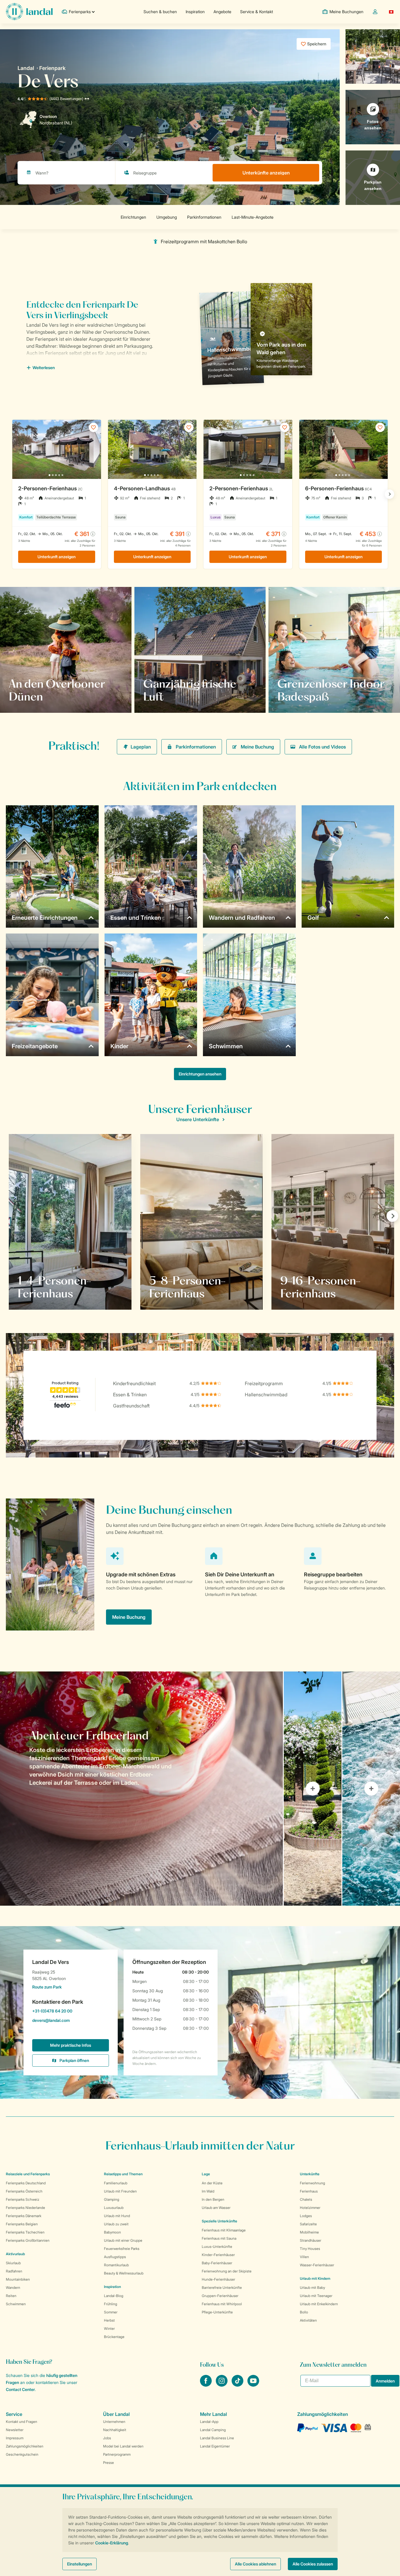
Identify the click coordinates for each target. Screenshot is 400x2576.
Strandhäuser (311, 2240)
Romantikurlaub (116, 2265)
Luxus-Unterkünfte (217, 2247)
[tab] (141, 1789)
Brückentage (114, 2337)
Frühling (111, 2304)
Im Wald (208, 2191)
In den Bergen (213, 2199)
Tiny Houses (310, 2249)
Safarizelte (308, 2224)
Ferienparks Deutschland (26, 2183)
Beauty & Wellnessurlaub (124, 2273)
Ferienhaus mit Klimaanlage (224, 2230)
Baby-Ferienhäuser (217, 2263)
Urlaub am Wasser (216, 2208)
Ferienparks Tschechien (25, 2232)
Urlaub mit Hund (117, 2216)
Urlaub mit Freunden (120, 2191)
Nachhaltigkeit (115, 2430)
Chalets (306, 2199)
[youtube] (253, 2385)
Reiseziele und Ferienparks (28, 2174)
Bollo (304, 2312)
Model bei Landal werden (123, 2446)
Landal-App (209, 2422)
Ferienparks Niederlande (25, 2208)
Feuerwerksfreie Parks (122, 2249)
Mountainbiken (18, 2279)
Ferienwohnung (312, 2183)
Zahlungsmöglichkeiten (25, 2446)
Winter (109, 2328)
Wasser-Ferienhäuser (317, 2265)
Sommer (111, 2312)
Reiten (11, 2296)
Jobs (107, 2438)
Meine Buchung (257, 747)
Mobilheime (309, 2232)
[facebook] (206, 2385)
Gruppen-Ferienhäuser (220, 2296)
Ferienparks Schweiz (23, 2199)
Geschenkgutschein (22, 2454)
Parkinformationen (196, 747)
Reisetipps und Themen (123, 2174)
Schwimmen (16, 2304)
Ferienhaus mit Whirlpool (222, 2304)
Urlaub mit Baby (312, 2288)
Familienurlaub (116, 2183)
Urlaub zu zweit (116, 2224)
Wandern (13, 2288)
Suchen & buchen (160, 12)
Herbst (109, 2320)
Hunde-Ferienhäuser (218, 2279)
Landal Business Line (217, 2438)
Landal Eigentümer (215, 2446)
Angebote (222, 12)
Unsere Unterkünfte (198, 1119)
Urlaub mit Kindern (315, 2278)
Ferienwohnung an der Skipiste (227, 2271)
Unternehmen (114, 2422)
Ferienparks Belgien (22, 2224)
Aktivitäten (308, 2320)
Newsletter (15, 2430)
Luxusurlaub (114, 2208)
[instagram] (222, 2385)
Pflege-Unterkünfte (217, 2312)
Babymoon (112, 2232)
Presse (108, 2463)
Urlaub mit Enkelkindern (319, 2304)
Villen (304, 2257)
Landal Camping (213, 2430)
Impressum (15, 2438)
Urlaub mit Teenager (316, 2296)
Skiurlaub (13, 2263)
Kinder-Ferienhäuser (218, 2255)
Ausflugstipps (115, 2257)
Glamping (112, 2199)
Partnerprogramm (117, 2454)
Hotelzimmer (310, 2208)
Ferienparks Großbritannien (28, 2240)
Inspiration (195, 12)
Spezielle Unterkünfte (219, 2221)
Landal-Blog (114, 2296)
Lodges (306, 2216)
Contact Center (20, 2389)
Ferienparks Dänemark (24, 2216)
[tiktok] (238, 2385)
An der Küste (212, 2183)
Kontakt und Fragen (22, 2422)
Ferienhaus (309, 2191)
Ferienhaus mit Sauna (219, 2238)
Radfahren (14, 2271)
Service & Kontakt (257, 12)
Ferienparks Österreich (24, 2191)
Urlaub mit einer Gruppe (123, 2240)
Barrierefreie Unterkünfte (222, 2288)
